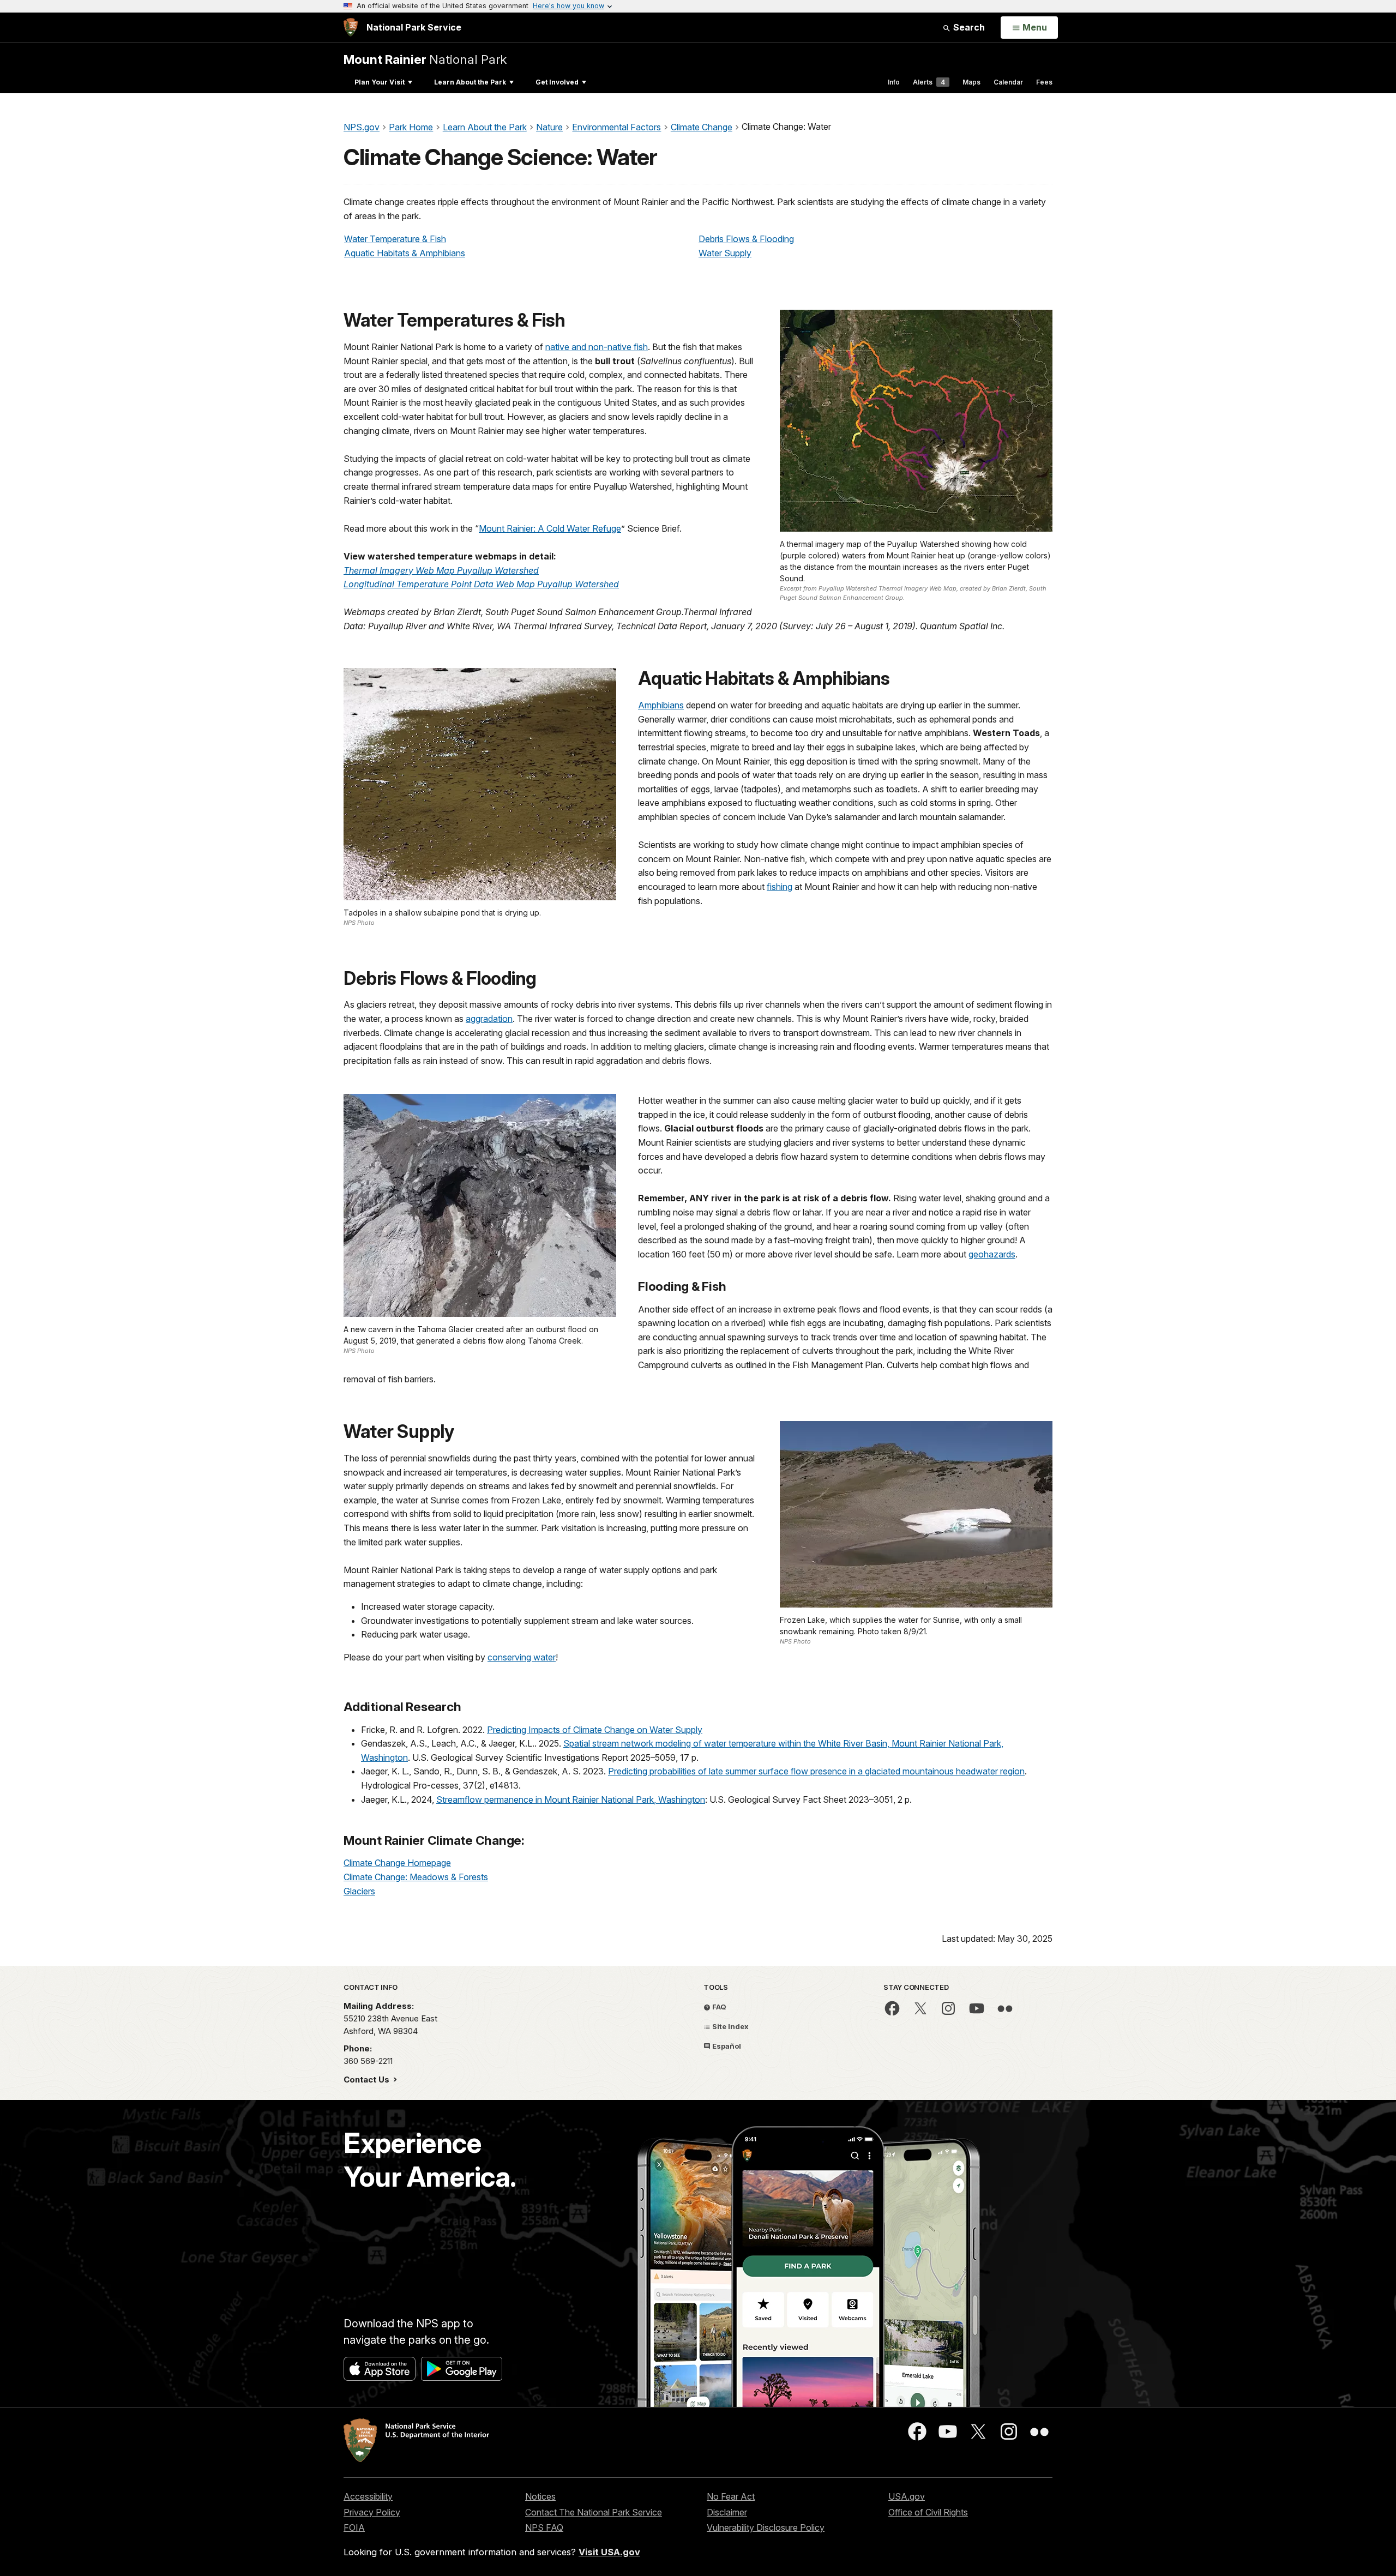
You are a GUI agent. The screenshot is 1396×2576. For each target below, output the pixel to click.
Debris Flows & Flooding (746, 239)
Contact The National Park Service (594, 2512)
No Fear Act (731, 2496)
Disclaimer (727, 2512)
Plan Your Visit (380, 82)
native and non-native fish (597, 347)
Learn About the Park (470, 82)
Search (968, 27)
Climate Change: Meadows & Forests (416, 1877)
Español (726, 2046)
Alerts (929, 82)
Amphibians (661, 705)
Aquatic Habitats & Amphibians (405, 253)
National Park (425, 59)
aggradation (489, 1019)
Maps (971, 82)
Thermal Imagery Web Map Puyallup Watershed (441, 570)
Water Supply (725, 253)
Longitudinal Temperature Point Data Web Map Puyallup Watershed (481, 584)
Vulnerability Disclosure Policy (766, 2527)
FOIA (354, 2527)
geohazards (992, 1254)
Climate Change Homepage (397, 1863)
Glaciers (359, 1891)
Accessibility (368, 2496)
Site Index (730, 2026)
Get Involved (557, 82)
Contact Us (368, 2080)
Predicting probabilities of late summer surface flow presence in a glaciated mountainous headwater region (816, 1771)
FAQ (718, 2007)
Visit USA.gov (609, 2552)
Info (894, 82)
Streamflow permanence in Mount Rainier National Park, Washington (571, 1799)
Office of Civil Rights (928, 2512)
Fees (1044, 82)
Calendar (1008, 82)
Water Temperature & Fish (395, 239)
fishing (780, 887)
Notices (540, 2496)
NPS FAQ (544, 2527)
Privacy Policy (372, 2512)
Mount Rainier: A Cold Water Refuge (550, 528)
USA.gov (907, 2496)
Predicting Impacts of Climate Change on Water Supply (595, 1730)
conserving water (522, 1657)
